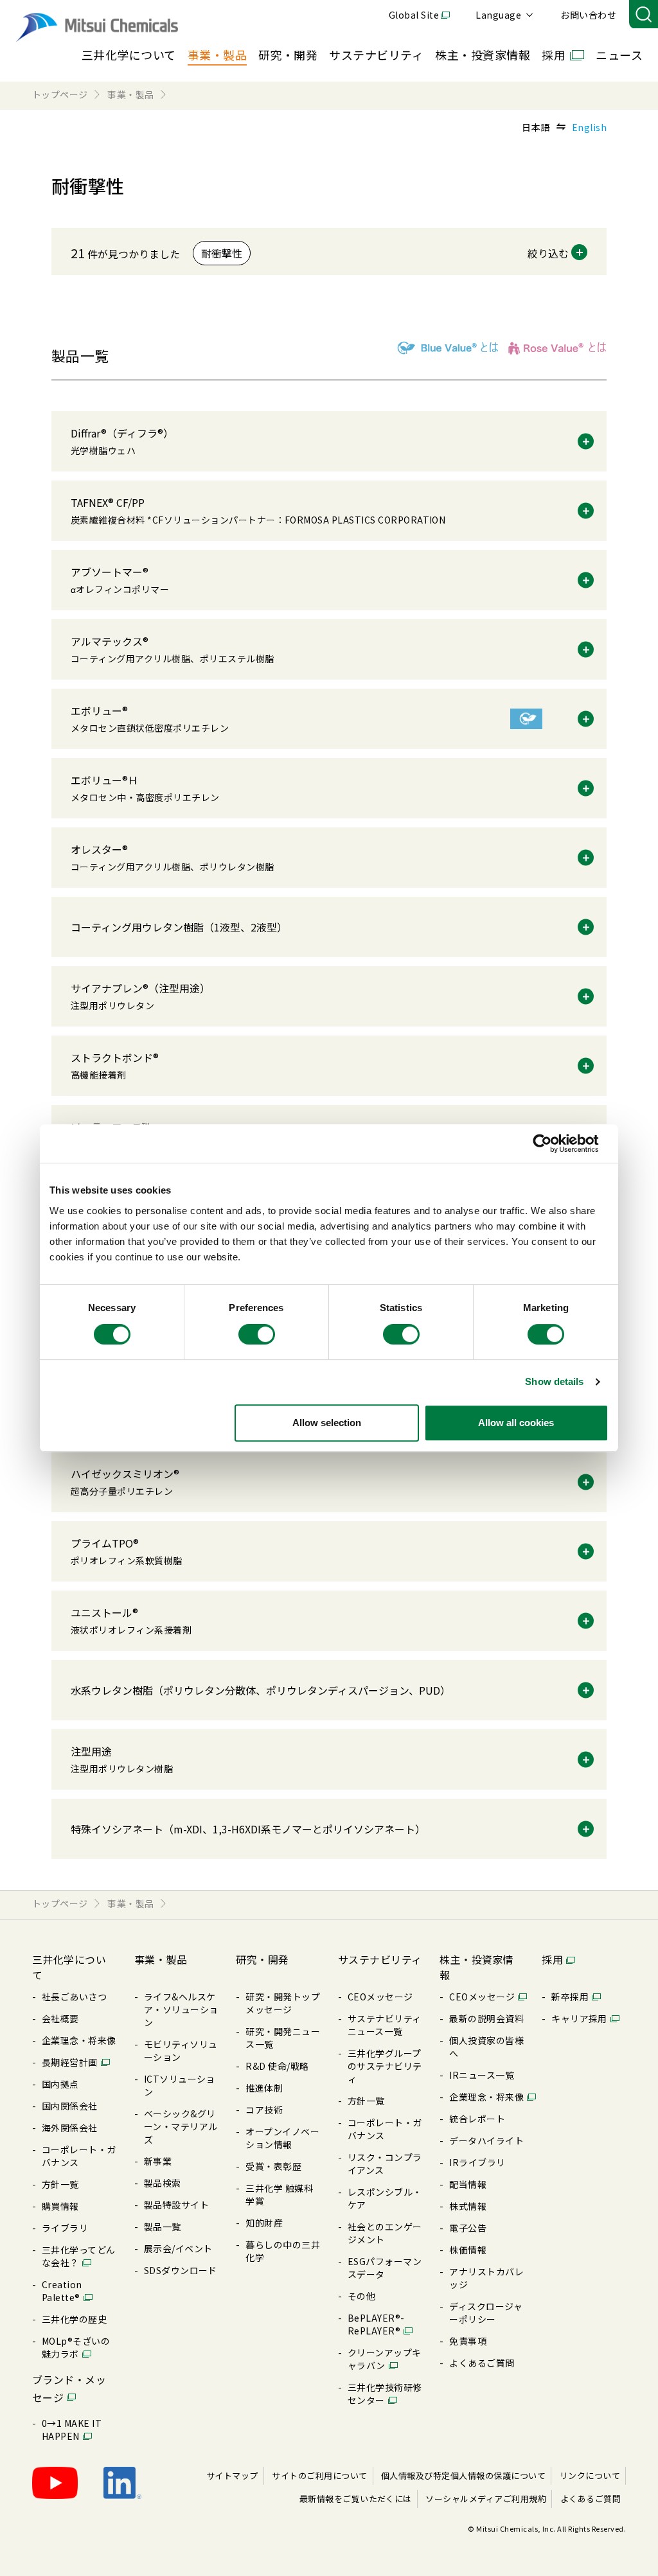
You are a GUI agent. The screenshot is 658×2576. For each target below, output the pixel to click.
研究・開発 (288, 55)
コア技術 (264, 2110)
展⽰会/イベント (178, 2248)
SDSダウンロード (181, 2270)
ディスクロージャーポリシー (486, 2313)
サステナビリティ (376, 55)
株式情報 (468, 2206)
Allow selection (327, 1423)
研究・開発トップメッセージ (283, 2003)
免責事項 (468, 2341)
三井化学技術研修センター (385, 2394)
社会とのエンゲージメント (385, 2233)
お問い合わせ (588, 15)
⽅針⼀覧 (60, 2184)
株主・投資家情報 (483, 55)
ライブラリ (65, 2228)
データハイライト (486, 2140)
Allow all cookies (516, 1423)
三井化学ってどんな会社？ (79, 2256)
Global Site (414, 15)
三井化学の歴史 (74, 2319)
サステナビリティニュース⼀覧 (385, 2025)
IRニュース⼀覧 (482, 2075)
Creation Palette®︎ (62, 2291)
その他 (361, 2296)
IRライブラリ (477, 2162)
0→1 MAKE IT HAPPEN (72, 2430)
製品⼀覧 (163, 2227)
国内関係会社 (70, 2106)
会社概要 (60, 2018)
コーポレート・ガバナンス (79, 2156)
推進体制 (264, 2088)
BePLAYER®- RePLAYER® (376, 2324)
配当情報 (468, 2184)
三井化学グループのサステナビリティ (385, 2066)
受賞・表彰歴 (273, 2166)
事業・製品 (217, 55)
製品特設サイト (176, 2205)
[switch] (257, 1334)
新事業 (158, 2161)
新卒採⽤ (570, 1997)
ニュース (619, 55)
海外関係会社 (70, 2128)
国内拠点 (60, 2084)
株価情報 (468, 2250)
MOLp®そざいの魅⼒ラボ (76, 2347)
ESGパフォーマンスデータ (385, 2268)
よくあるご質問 (482, 2363)
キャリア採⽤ (579, 2018)
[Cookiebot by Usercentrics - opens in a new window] (552, 1143)
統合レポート (477, 2119)
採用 (554, 55)
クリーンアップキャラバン (385, 2359)
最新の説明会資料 (486, 2018)
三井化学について (129, 55)
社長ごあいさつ (74, 1997)
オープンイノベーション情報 (282, 2138)
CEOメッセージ (380, 1997)
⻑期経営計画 (70, 2062)
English (589, 127)
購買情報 (60, 2206)
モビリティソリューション (181, 2051)
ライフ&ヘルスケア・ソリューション (181, 2009)
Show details (554, 1381)
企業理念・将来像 (79, 2040)
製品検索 (163, 2183)
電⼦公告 (468, 2228)
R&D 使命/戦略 (277, 2066)
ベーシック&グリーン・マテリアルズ (181, 2126)
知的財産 (264, 2223)
